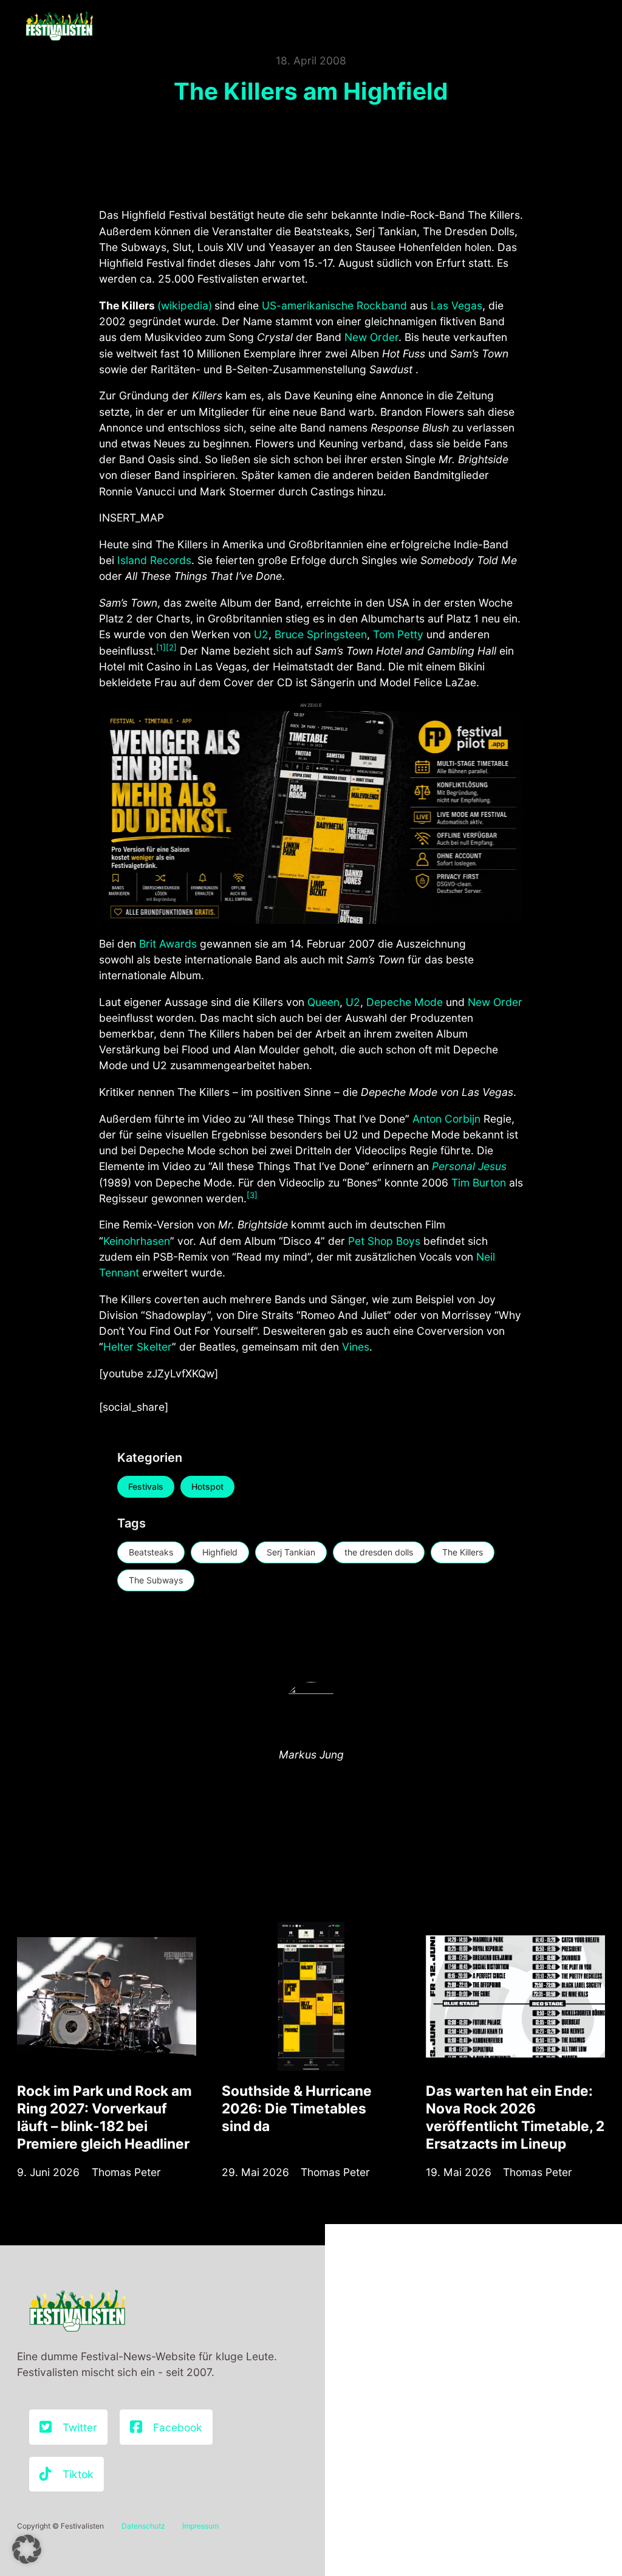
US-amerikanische (308, 305)
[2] (171, 647)
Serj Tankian (291, 1552)
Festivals (146, 1486)
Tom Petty (398, 634)
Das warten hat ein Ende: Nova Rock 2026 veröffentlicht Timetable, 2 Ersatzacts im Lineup (515, 2117)
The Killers (463, 1552)
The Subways (156, 1580)
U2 (261, 634)
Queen (323, 1002)
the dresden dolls (379, 1552)
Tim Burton (479, 1183)
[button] (27, 2549)
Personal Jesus (469, 1166)
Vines (356, 1347)
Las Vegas (456, 305)
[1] (161, 647)
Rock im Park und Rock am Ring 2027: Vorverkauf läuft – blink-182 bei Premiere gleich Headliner (104, 2117)
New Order (371, 337)
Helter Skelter (138, 1347)
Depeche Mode (405, 1002)
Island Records (154, 560)
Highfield (220, 1552)
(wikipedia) (185, 305)
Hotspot (207, 1486)
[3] (252, 1195)
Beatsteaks (151, 1552)
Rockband (382, 305)
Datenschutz (143, 2526)
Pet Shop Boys (384, 1241)
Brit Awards (168, 944)
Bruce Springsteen (321, 634)
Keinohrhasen (137, 1241)
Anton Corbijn (446, 1119)
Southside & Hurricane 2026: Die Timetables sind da (297, 2108)
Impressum (200, 2526)
